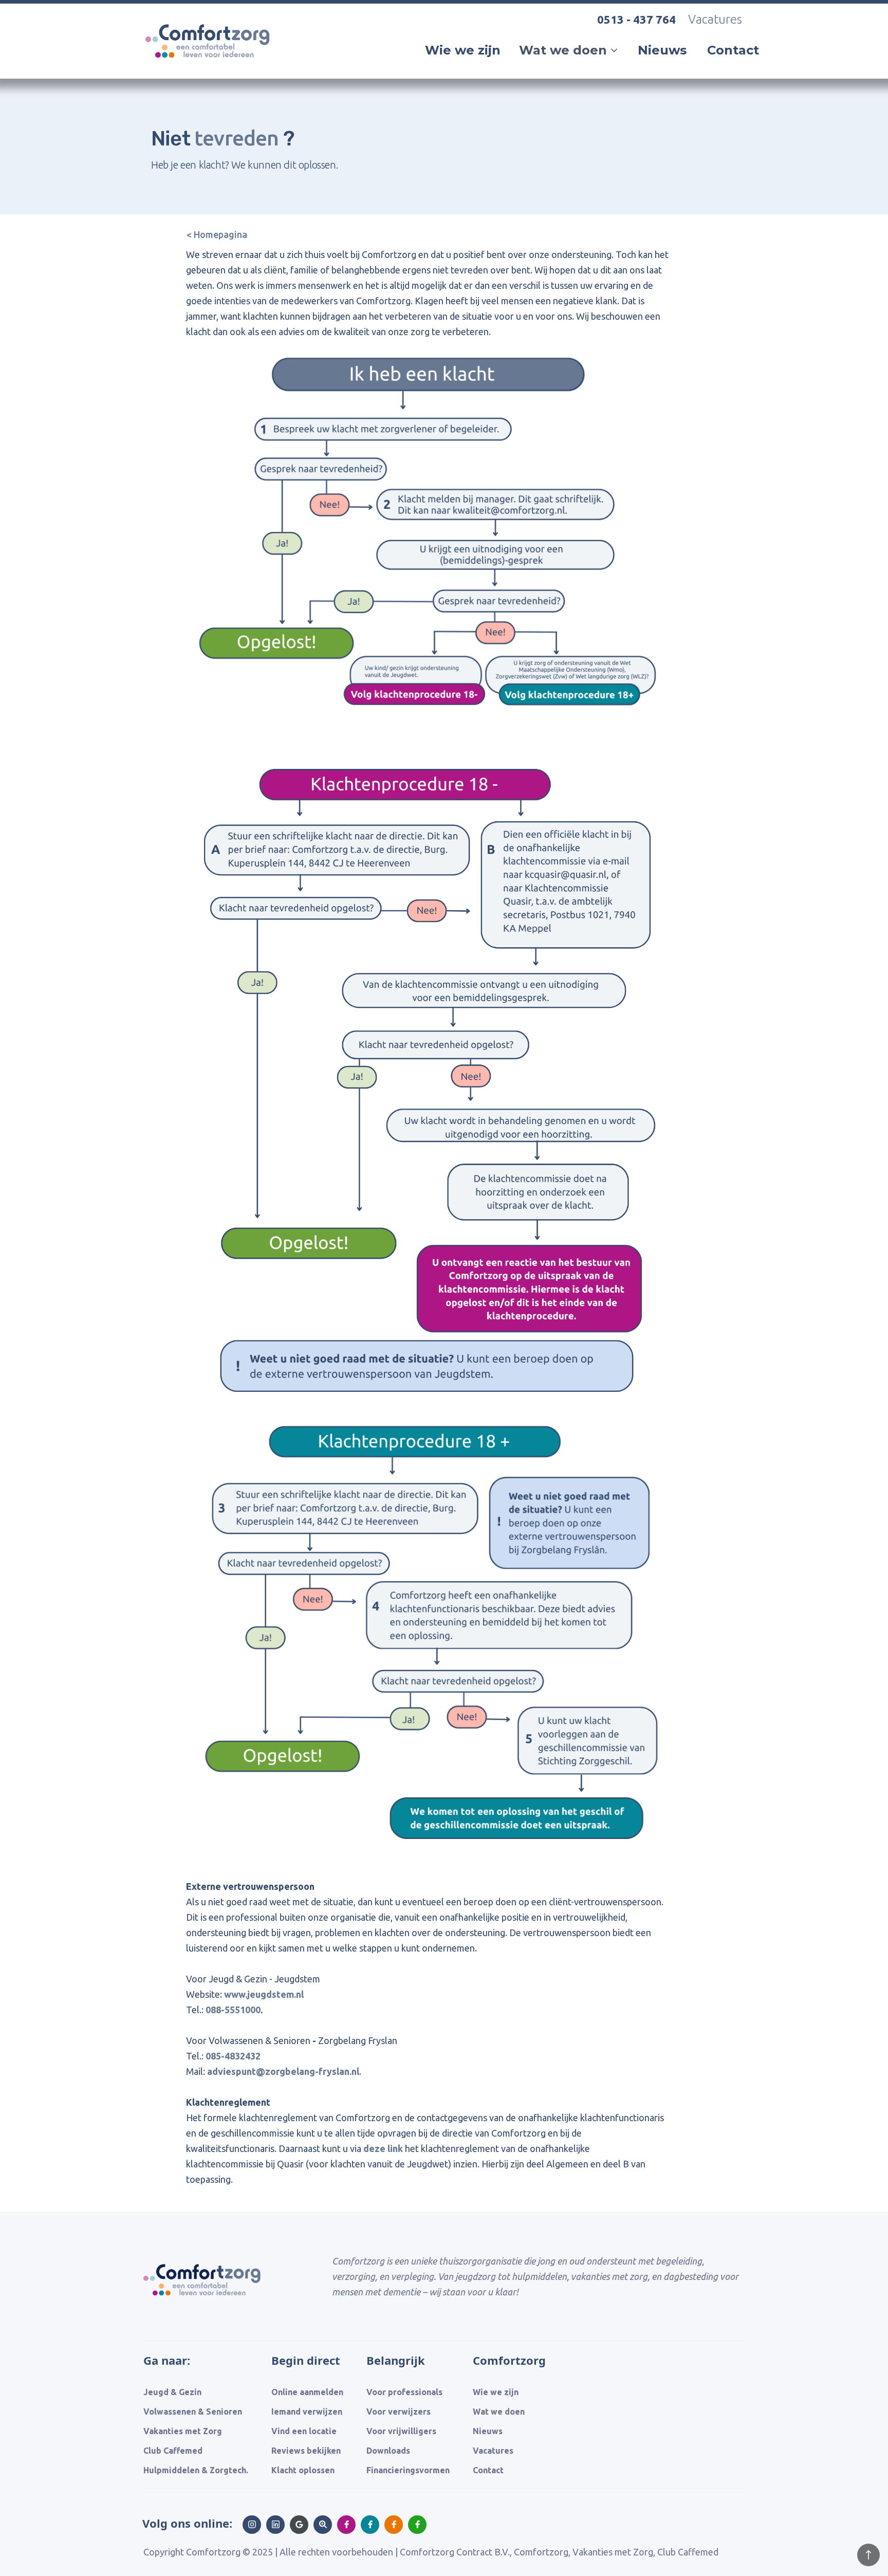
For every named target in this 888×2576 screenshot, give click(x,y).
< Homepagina (217, 234)
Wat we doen (499, 2412)
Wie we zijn (463, 50)
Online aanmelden (307, 2392)
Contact (733, 50)
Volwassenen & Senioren (193, 2412)
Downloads (388, 2451)
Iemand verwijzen (307, 2412)
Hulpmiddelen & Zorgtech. (196, 2470)
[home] (211, 71)
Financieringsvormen (408, 2470)
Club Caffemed (173, 2451)
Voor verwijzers (399, 2412)
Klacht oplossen (303, 2470)
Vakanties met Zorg (183, 2431)
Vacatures (715, 19)
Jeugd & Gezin (172, 2392)
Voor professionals (404, 2392)
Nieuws (662, 50)
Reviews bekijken (306, 2451)
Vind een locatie (304, 2431)
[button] (569, 50)
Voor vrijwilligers (401, 2431)
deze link (383, 2148)
